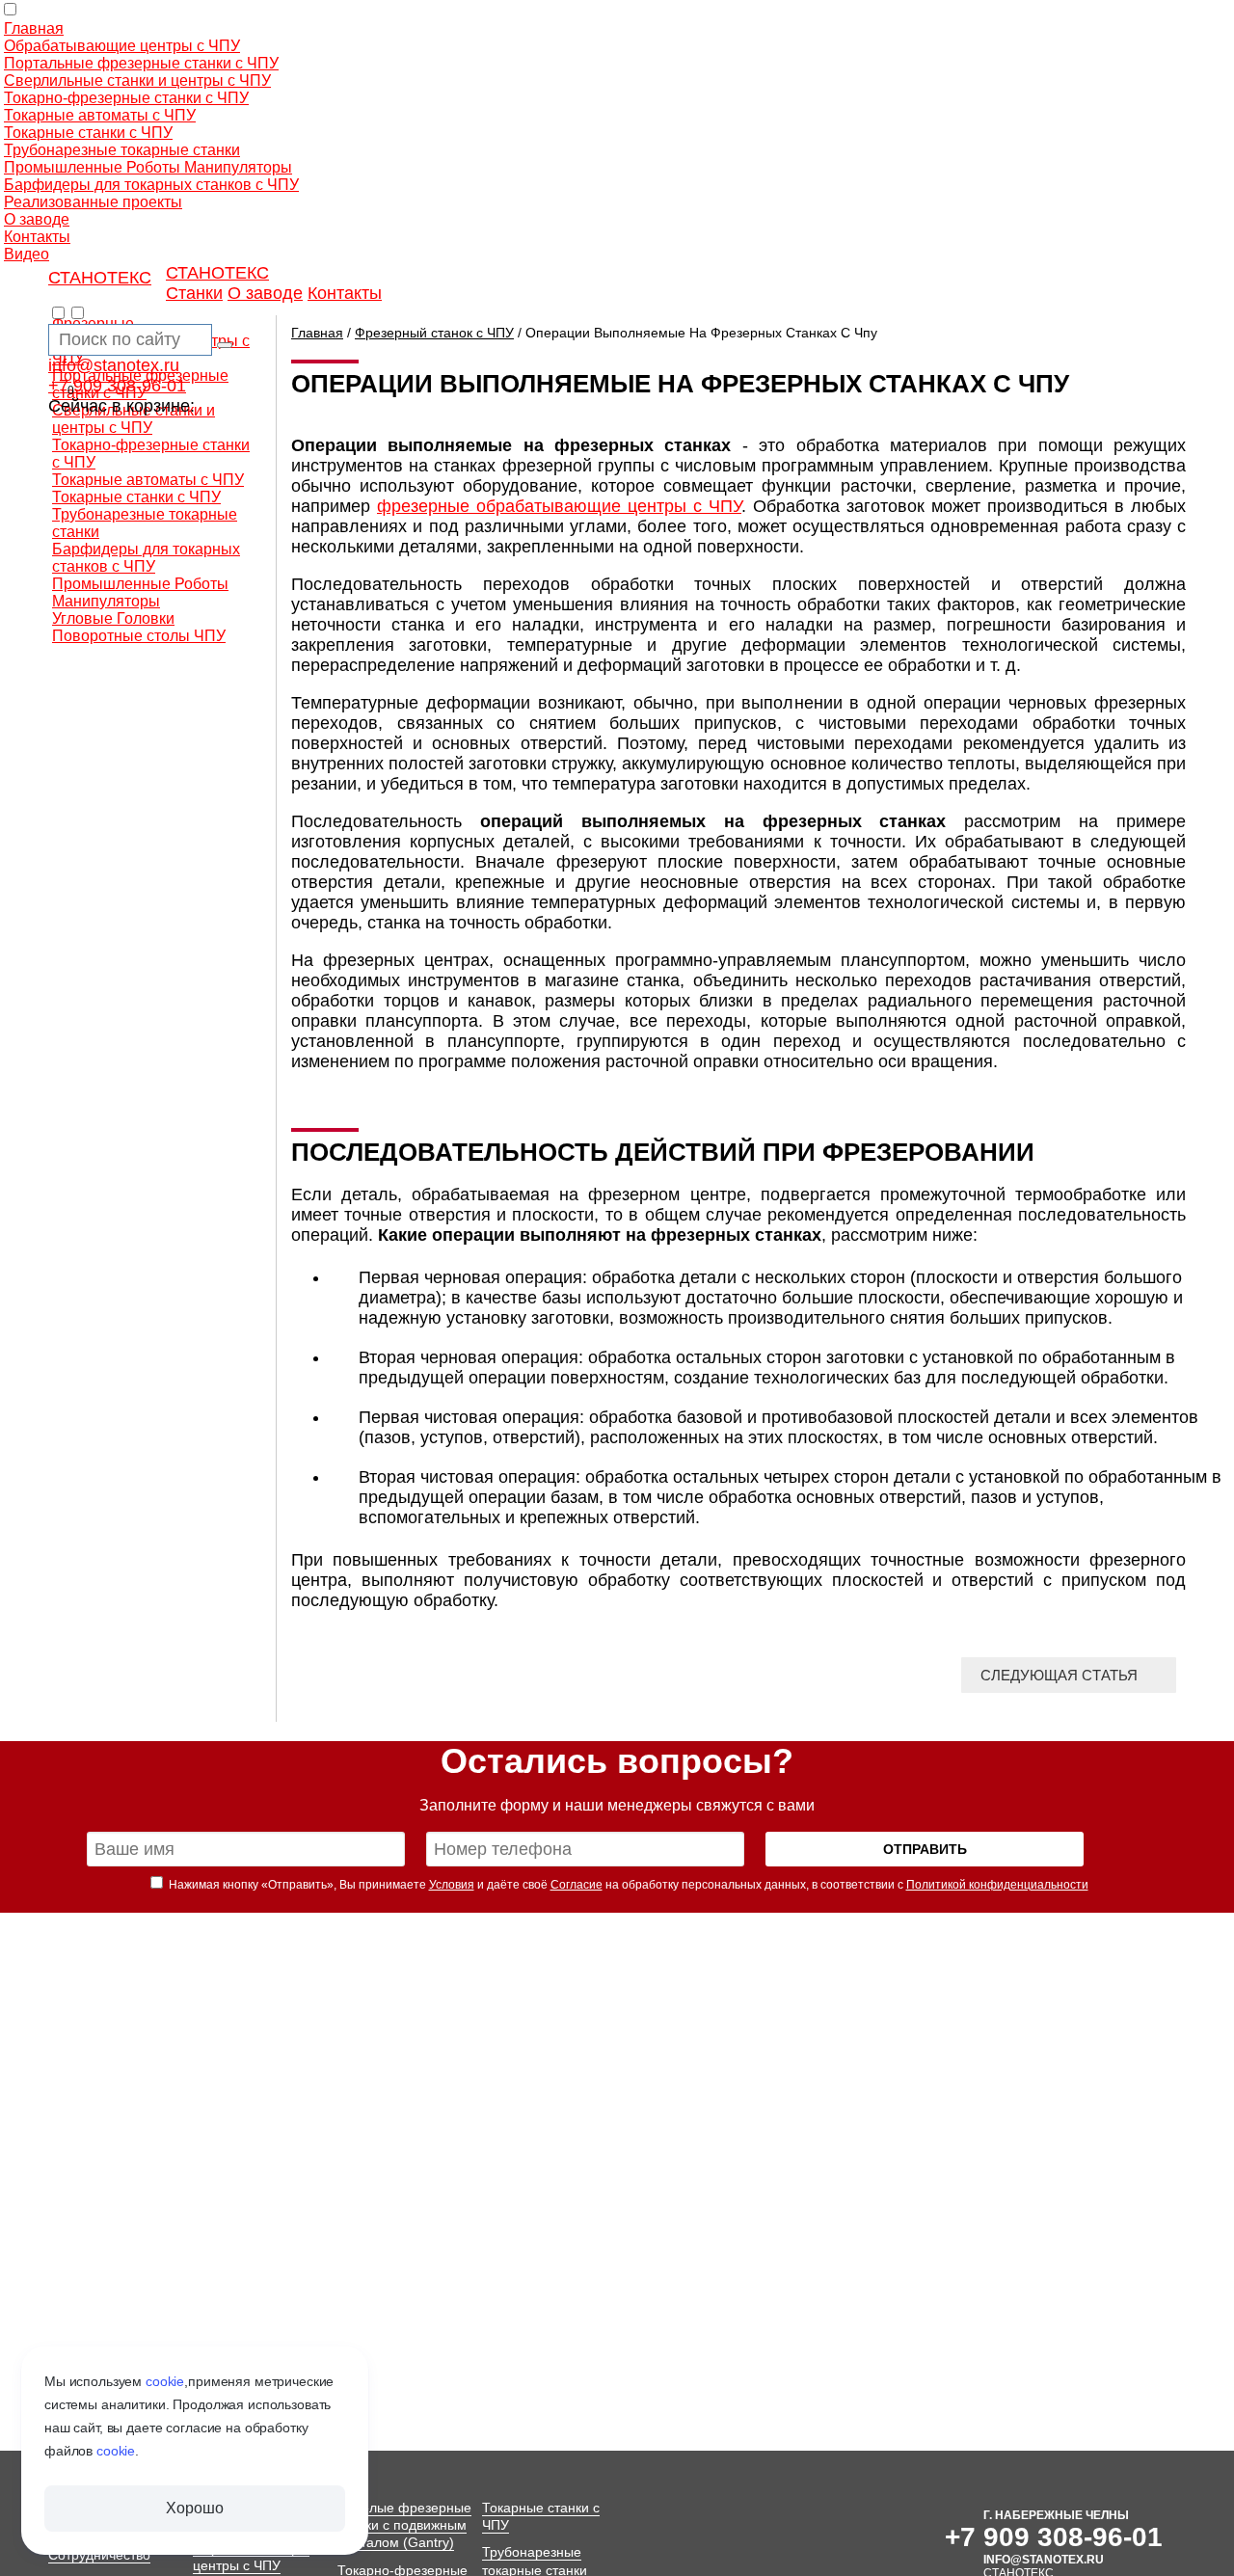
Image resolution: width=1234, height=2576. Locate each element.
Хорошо (194, 2508)
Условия (452, 1885)
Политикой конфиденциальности (997, 1885)
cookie (165, 2381)
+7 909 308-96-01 (117, 386)
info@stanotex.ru (114, 365)
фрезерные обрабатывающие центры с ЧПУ (559, 506)
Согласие (577, 1885)
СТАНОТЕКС (100, 278)
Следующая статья (1059, 1675)
